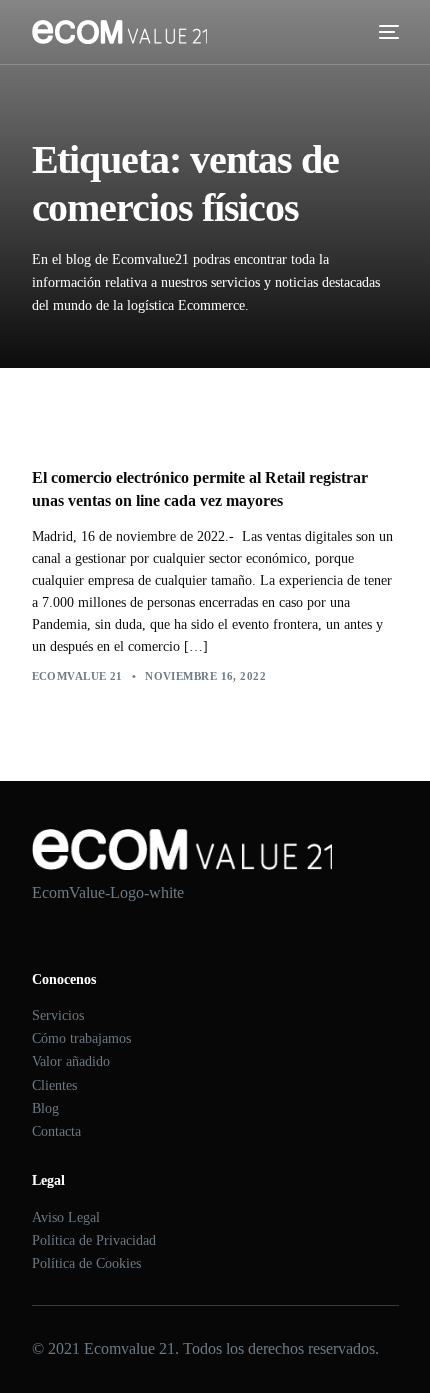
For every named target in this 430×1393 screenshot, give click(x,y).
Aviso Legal (66, 1217)
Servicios (58, 1015)
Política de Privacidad (94, 1240)
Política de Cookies (86, 1263)
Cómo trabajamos (81, 1038)
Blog (45, 1108)
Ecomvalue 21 (77, 676)
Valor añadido (71, 1061)
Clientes (54, 1085)
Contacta (56, 1131)
